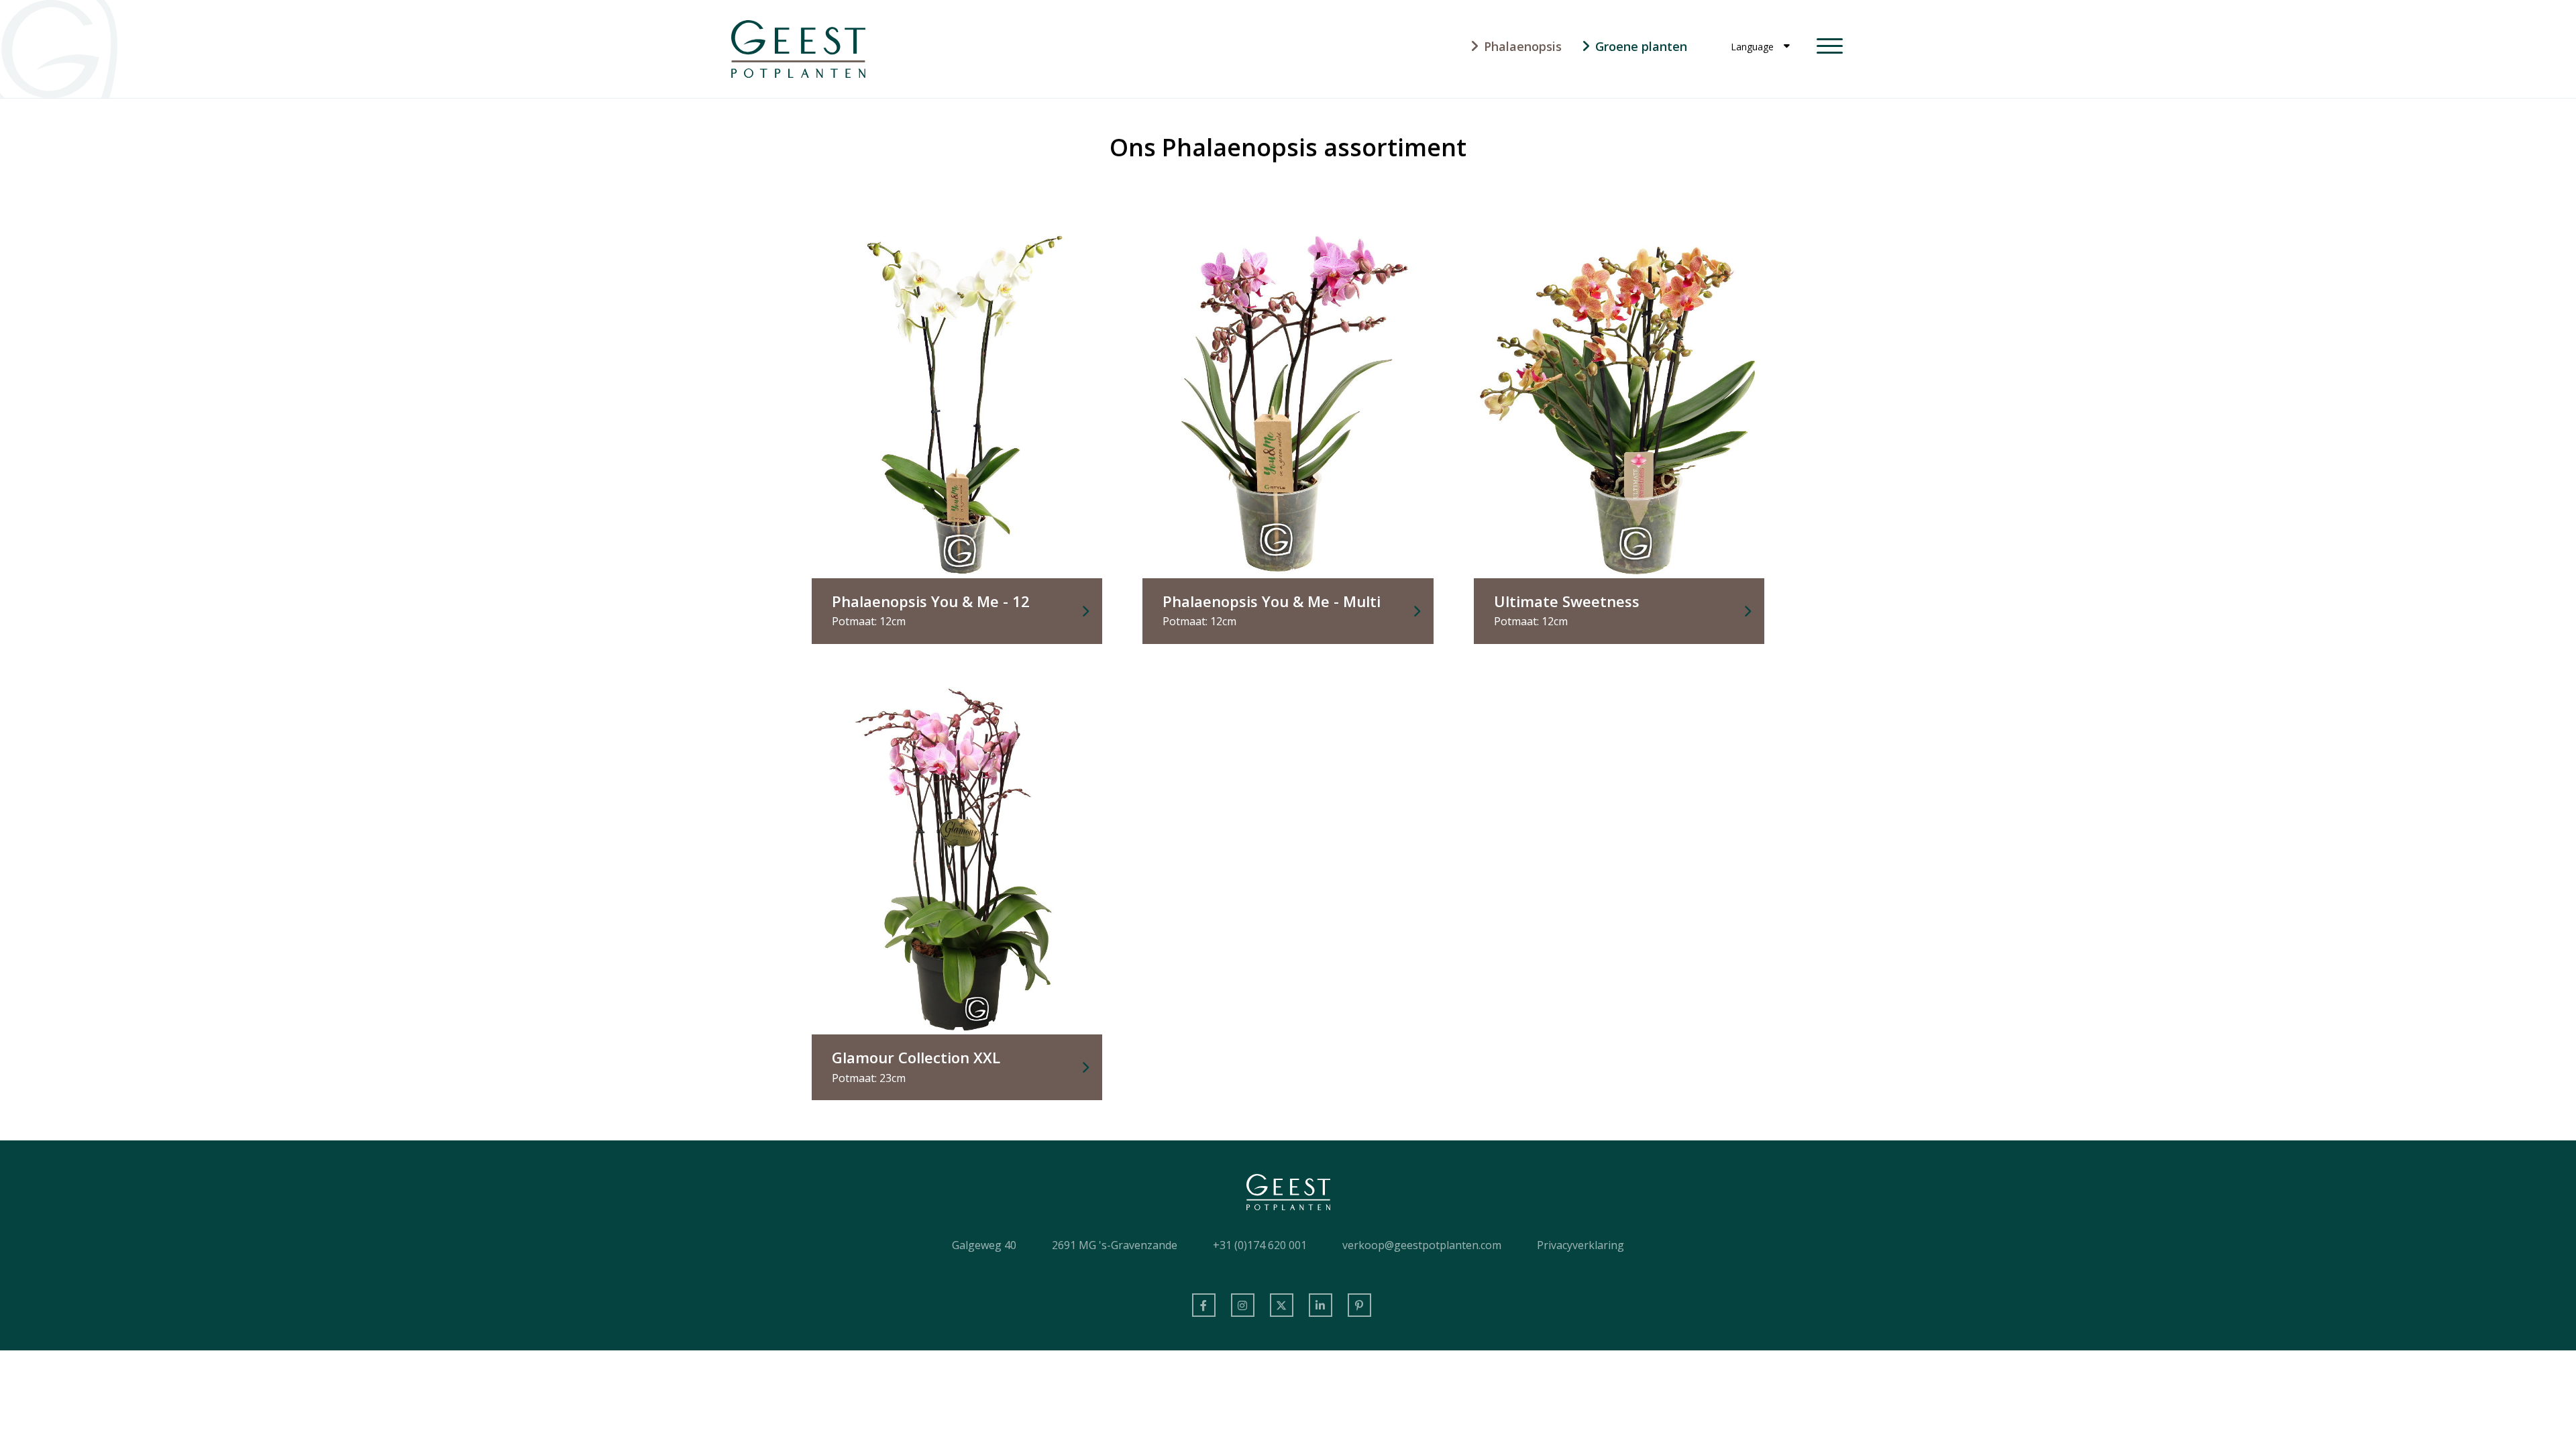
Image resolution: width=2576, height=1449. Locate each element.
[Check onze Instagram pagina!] (1243, 1305)
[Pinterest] (1359, 1305)
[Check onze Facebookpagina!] (1204, 1305)
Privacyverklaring (1580, 1245)
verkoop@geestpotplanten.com (1422, 1245)
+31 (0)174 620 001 (1260, 1245)
